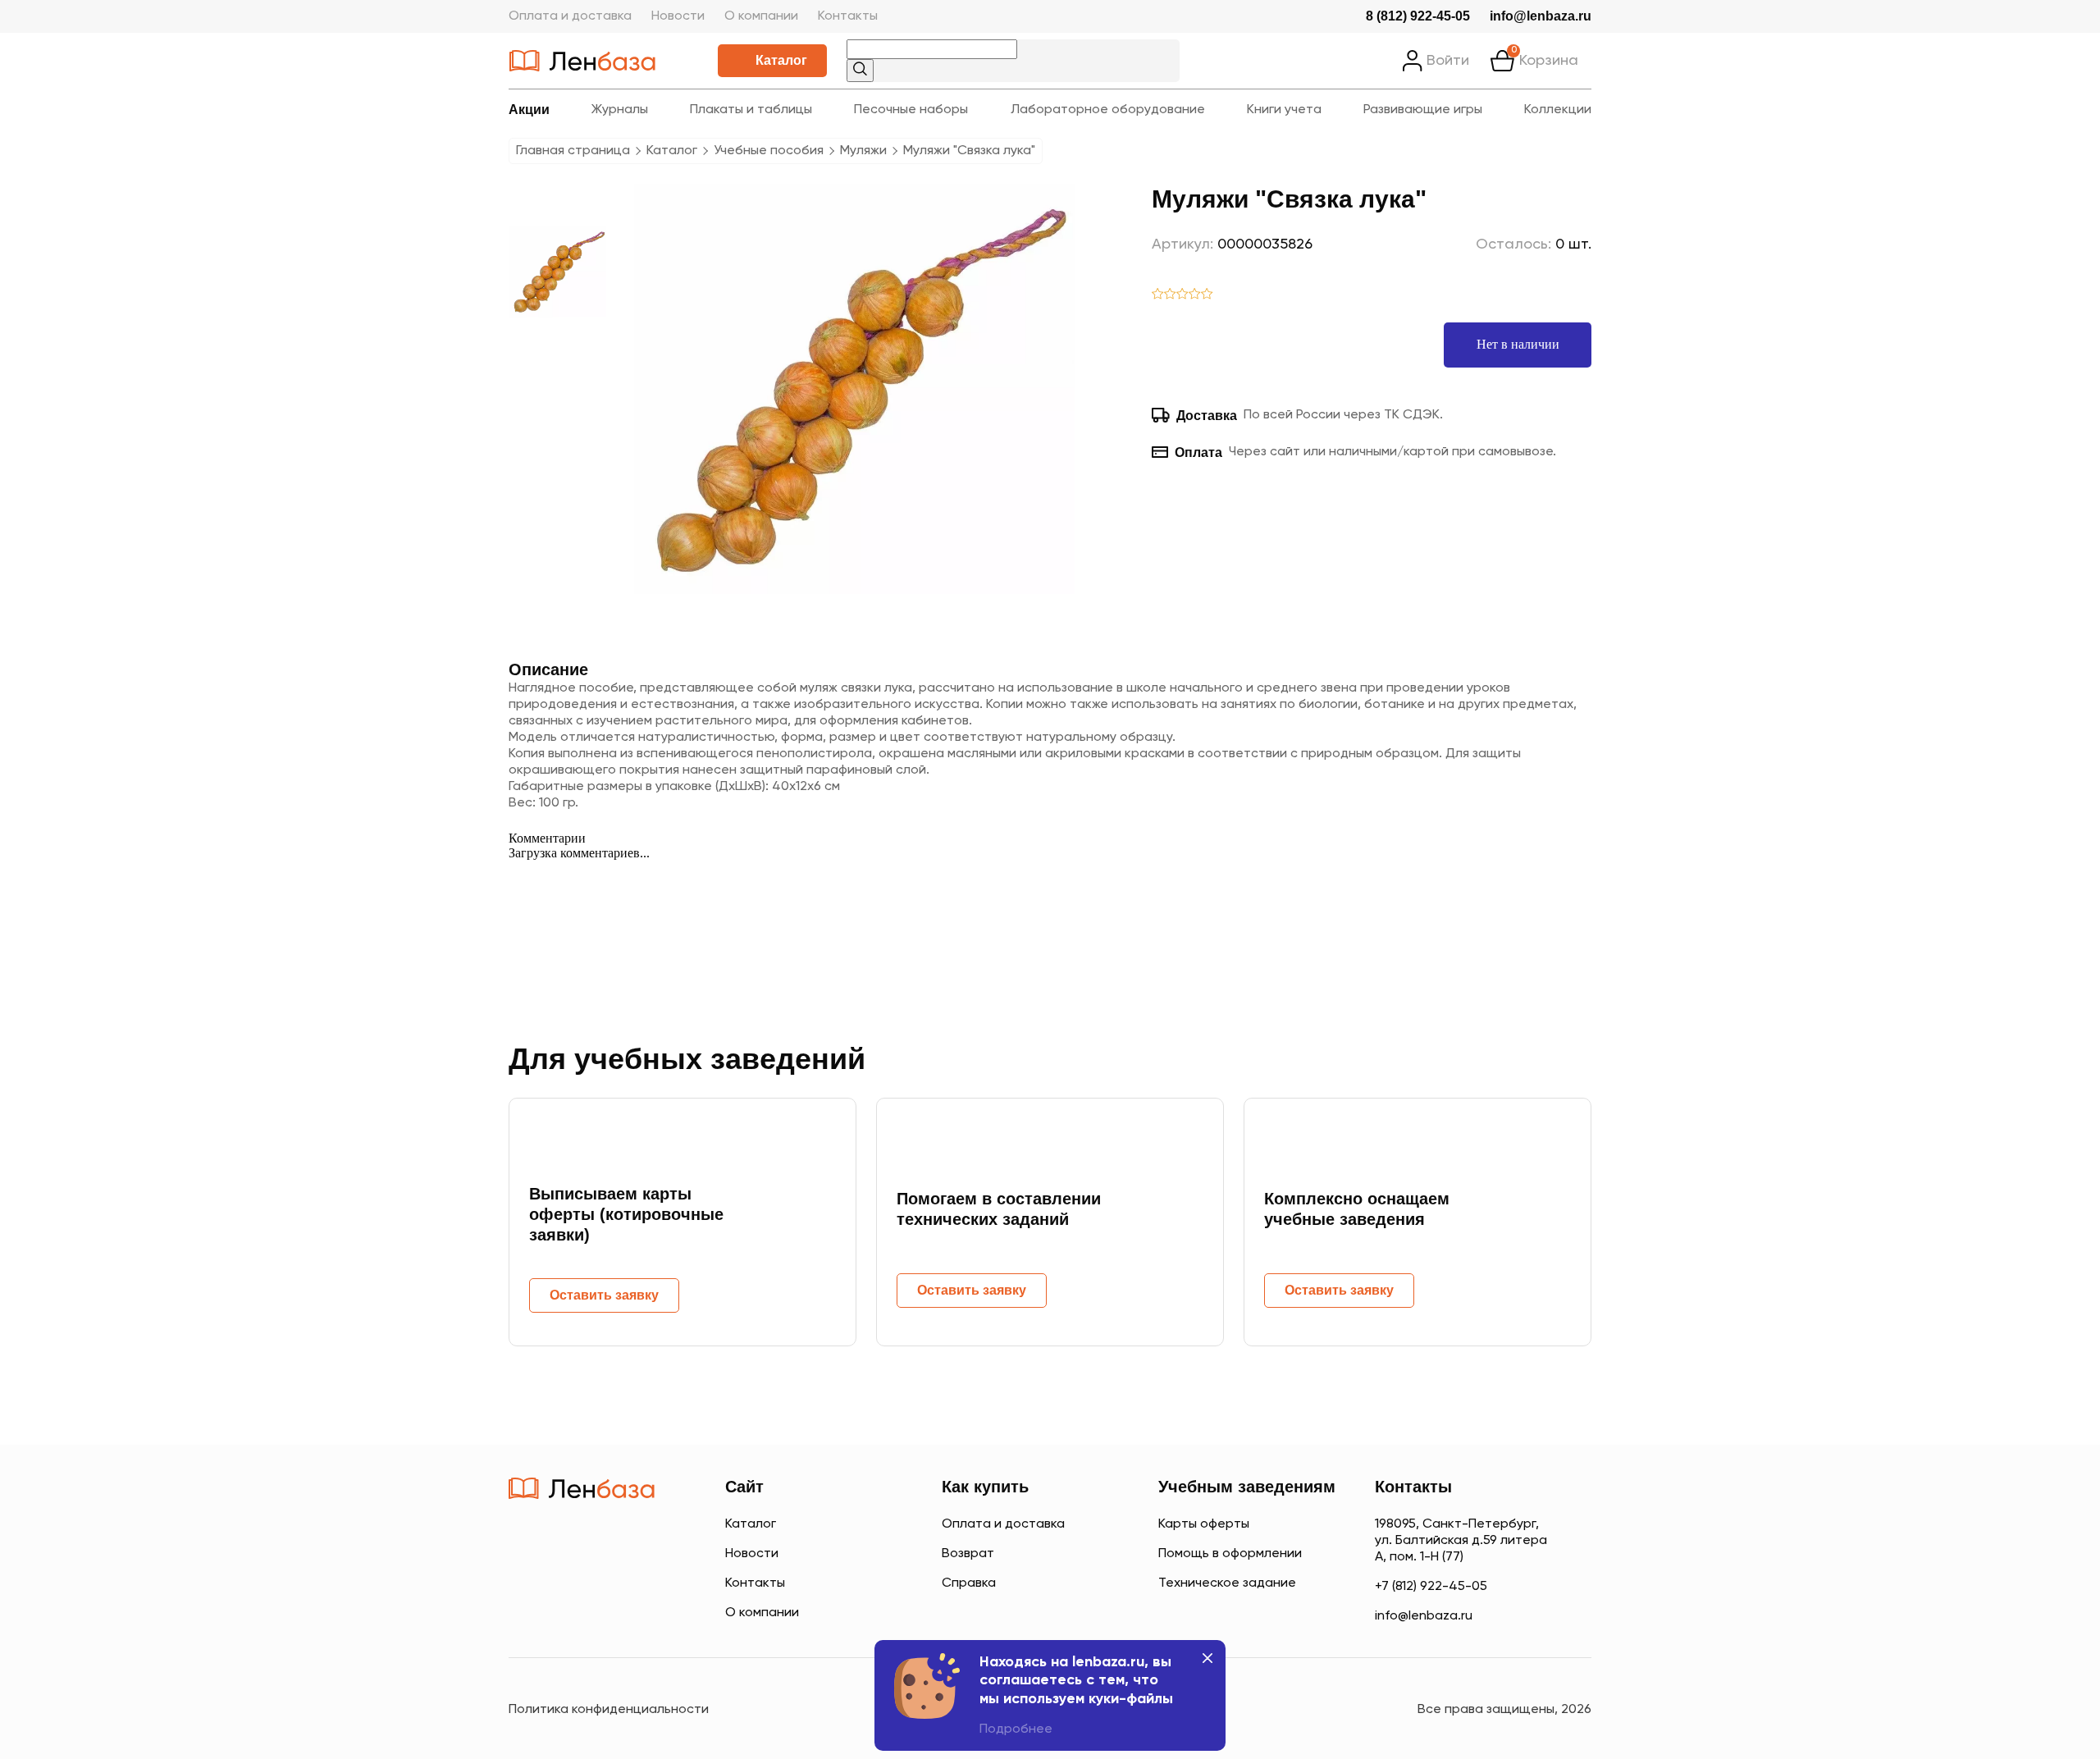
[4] (1195, 295)
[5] (1207, 295)
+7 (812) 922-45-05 (1431, 1587)
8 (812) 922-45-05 (1418, 16)
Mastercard (525, 1611)
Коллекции (1558, 110)
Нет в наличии (1518, 344)
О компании (761, 16)
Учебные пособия (769, 151)
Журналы (620, 110)
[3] (1182, 295)
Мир (647, 1611)
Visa (582, 1611)
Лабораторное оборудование (1108, 110)
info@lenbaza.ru (1541, 16)
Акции (529, 110)
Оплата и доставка (570, 16)
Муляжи (863, 151)
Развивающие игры (1423, 110)
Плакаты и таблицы (751, 110)
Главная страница (573, 151)
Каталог (781, 60)
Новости (678, 16)
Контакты (848, 16)
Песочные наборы (911, 110)
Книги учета (1284, 110)
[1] (1158, 295)
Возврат (968, 1554)
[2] (1170, 295)
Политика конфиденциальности (609, 1710)
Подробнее (1016, 1729)
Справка (969, 1583)
